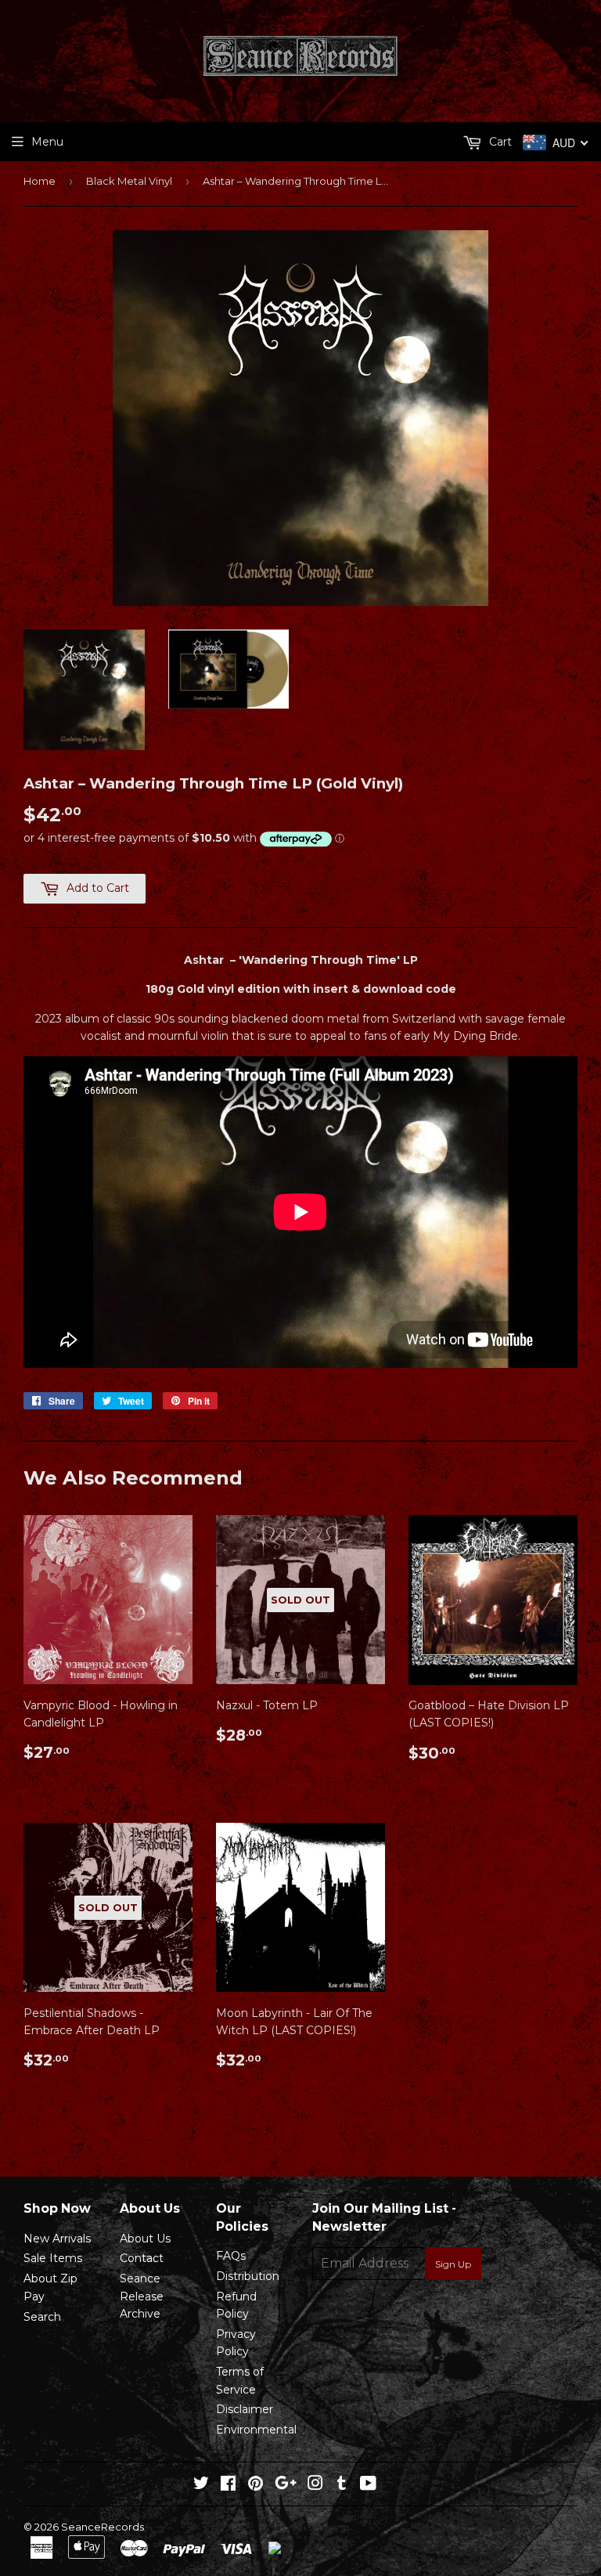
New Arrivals (57, 2239)
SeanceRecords (103, 2527)
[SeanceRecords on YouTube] (368, 2485)
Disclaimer (245, 2409)
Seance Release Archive (142, 2296)
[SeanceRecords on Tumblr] (342, 2485)
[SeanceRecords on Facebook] (228, 2485)
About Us (145, 2239)
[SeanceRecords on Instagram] (315, 2485)
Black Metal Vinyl (129, 181)
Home (40, 181)
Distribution (248, 2276)
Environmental (256, 2430)
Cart (499, 142)
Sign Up (453, 2264)
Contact (142, 2258)
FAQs (231, 2256)
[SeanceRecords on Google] (286, 2485)
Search (42, 2317)
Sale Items (53, 2258)
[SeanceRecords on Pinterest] (256, 2485)
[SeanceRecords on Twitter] (201, 2485)
